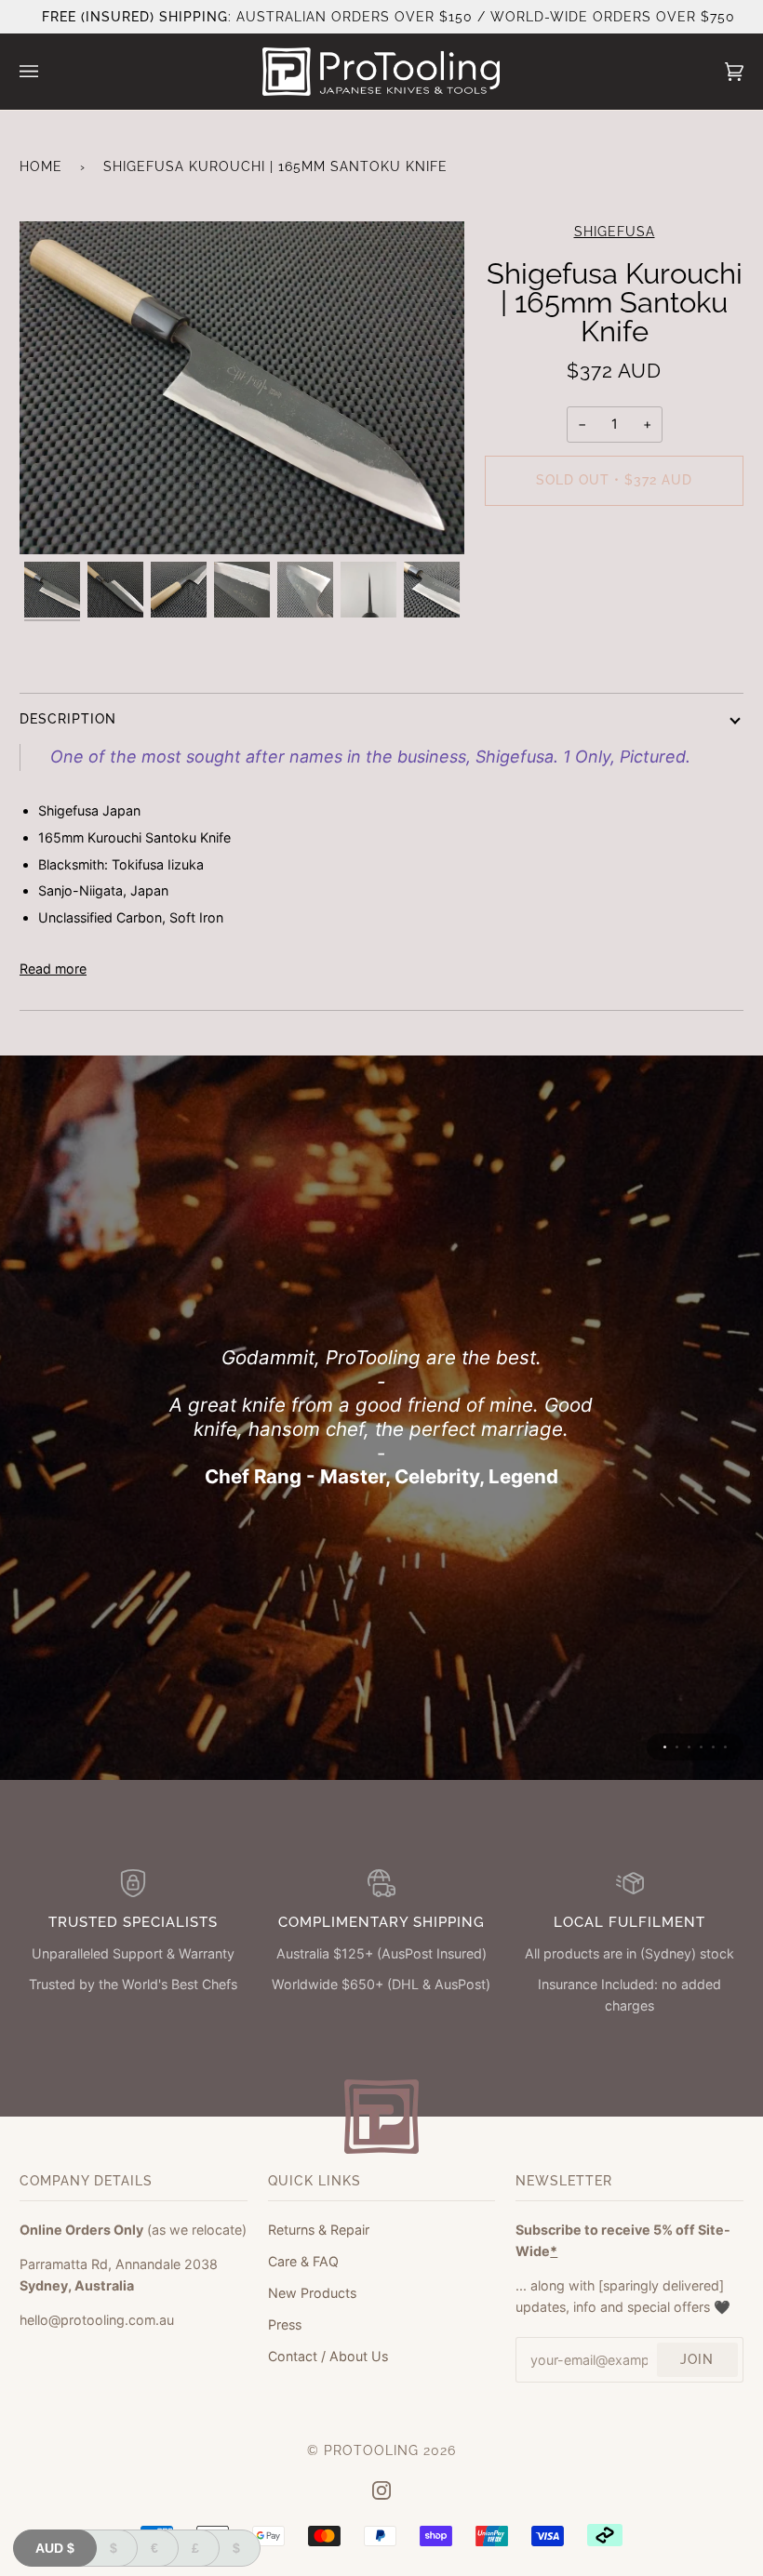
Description (68, 719)
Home (41, 166)
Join (697, 2359)
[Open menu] (47, 72)
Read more (53, 969)
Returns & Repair (319, 2230)
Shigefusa (615, 232)
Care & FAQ (303, 2261)
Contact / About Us (328, 2356)
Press (285, 2324)
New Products (312, 2293)
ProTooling (371, 2450)
